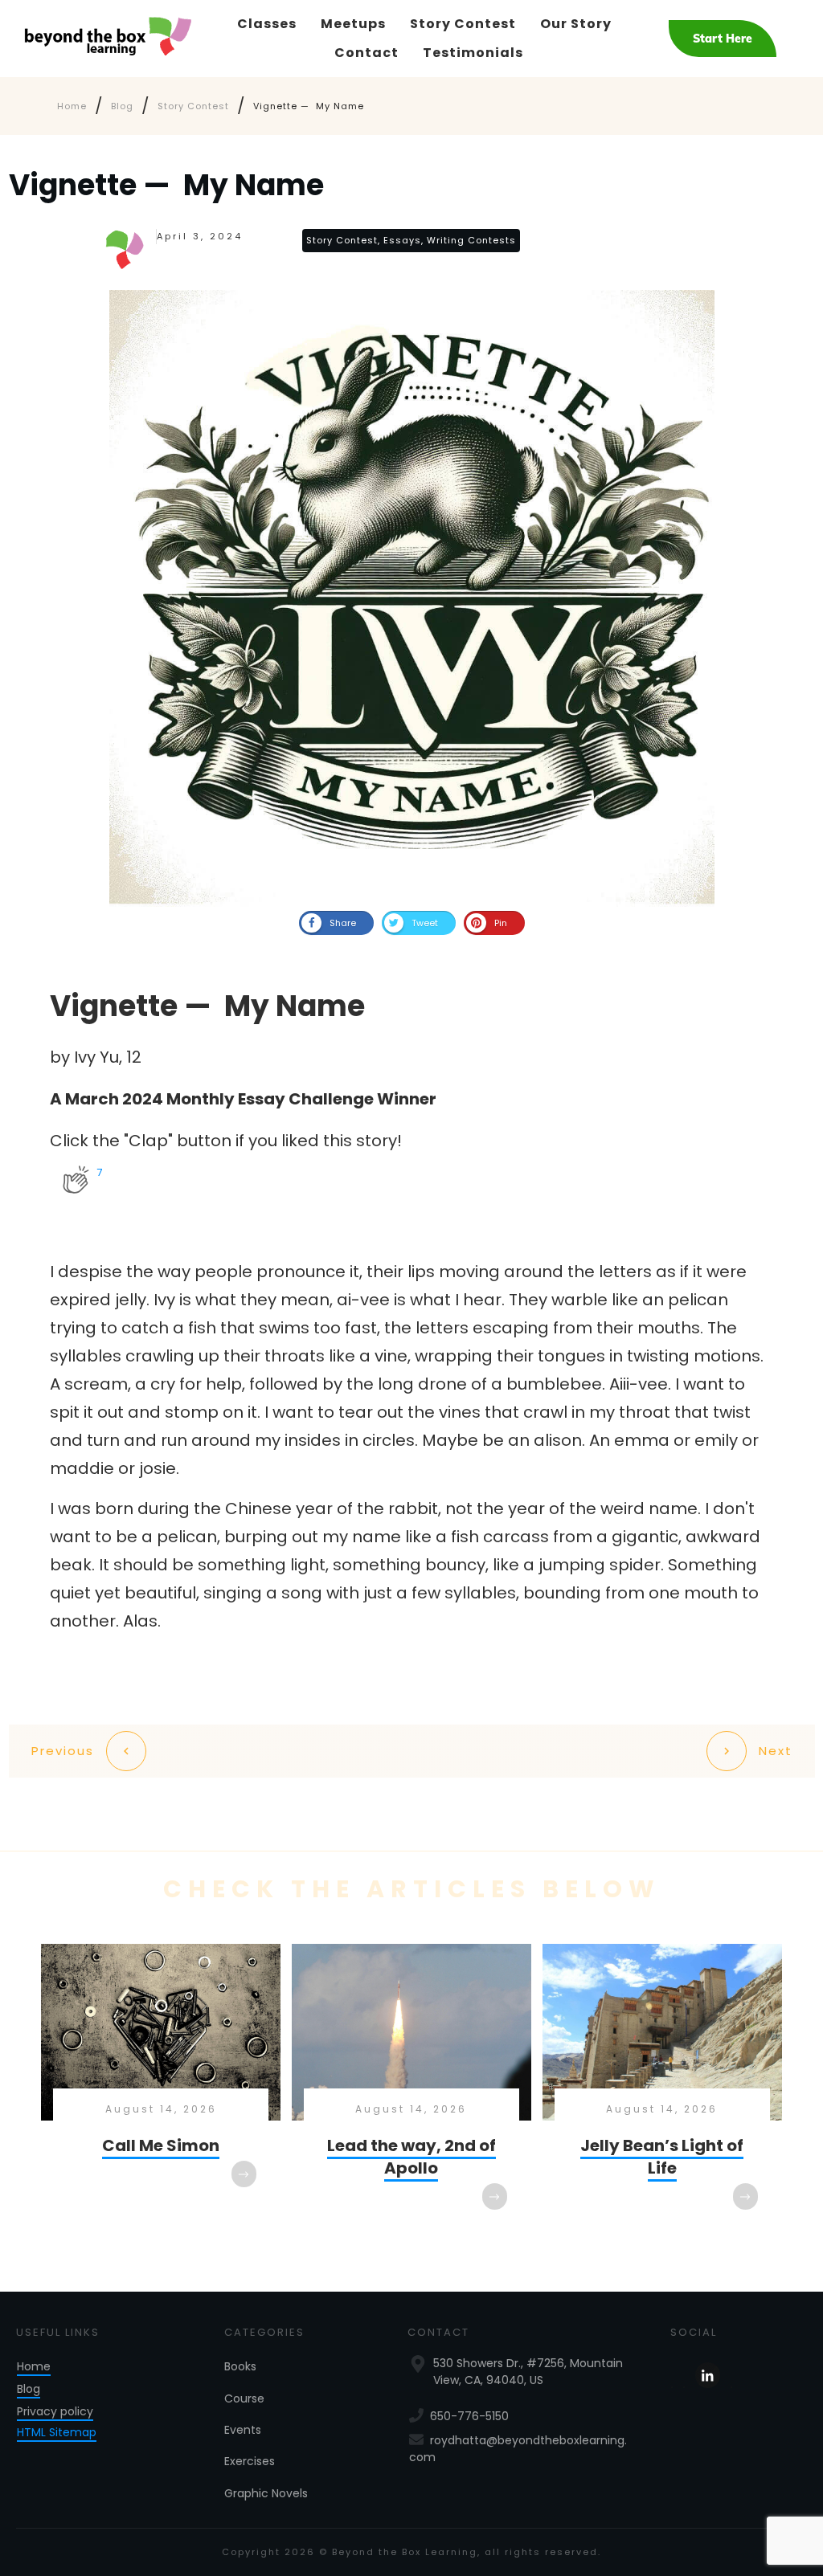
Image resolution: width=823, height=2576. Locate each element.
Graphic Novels (266, 2493)
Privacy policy (55, 2411)
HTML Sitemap (57, 2432)
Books (240, 2366)
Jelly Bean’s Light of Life (662, 2093)
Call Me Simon (161, 2093)
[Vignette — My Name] (411, 598)
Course (244, 2398)
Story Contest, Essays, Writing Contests (411, 240)
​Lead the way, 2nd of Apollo (411, 2093)
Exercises (250, 2461)
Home (34, 2366)
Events (243, 2430)
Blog (29, 2389)
